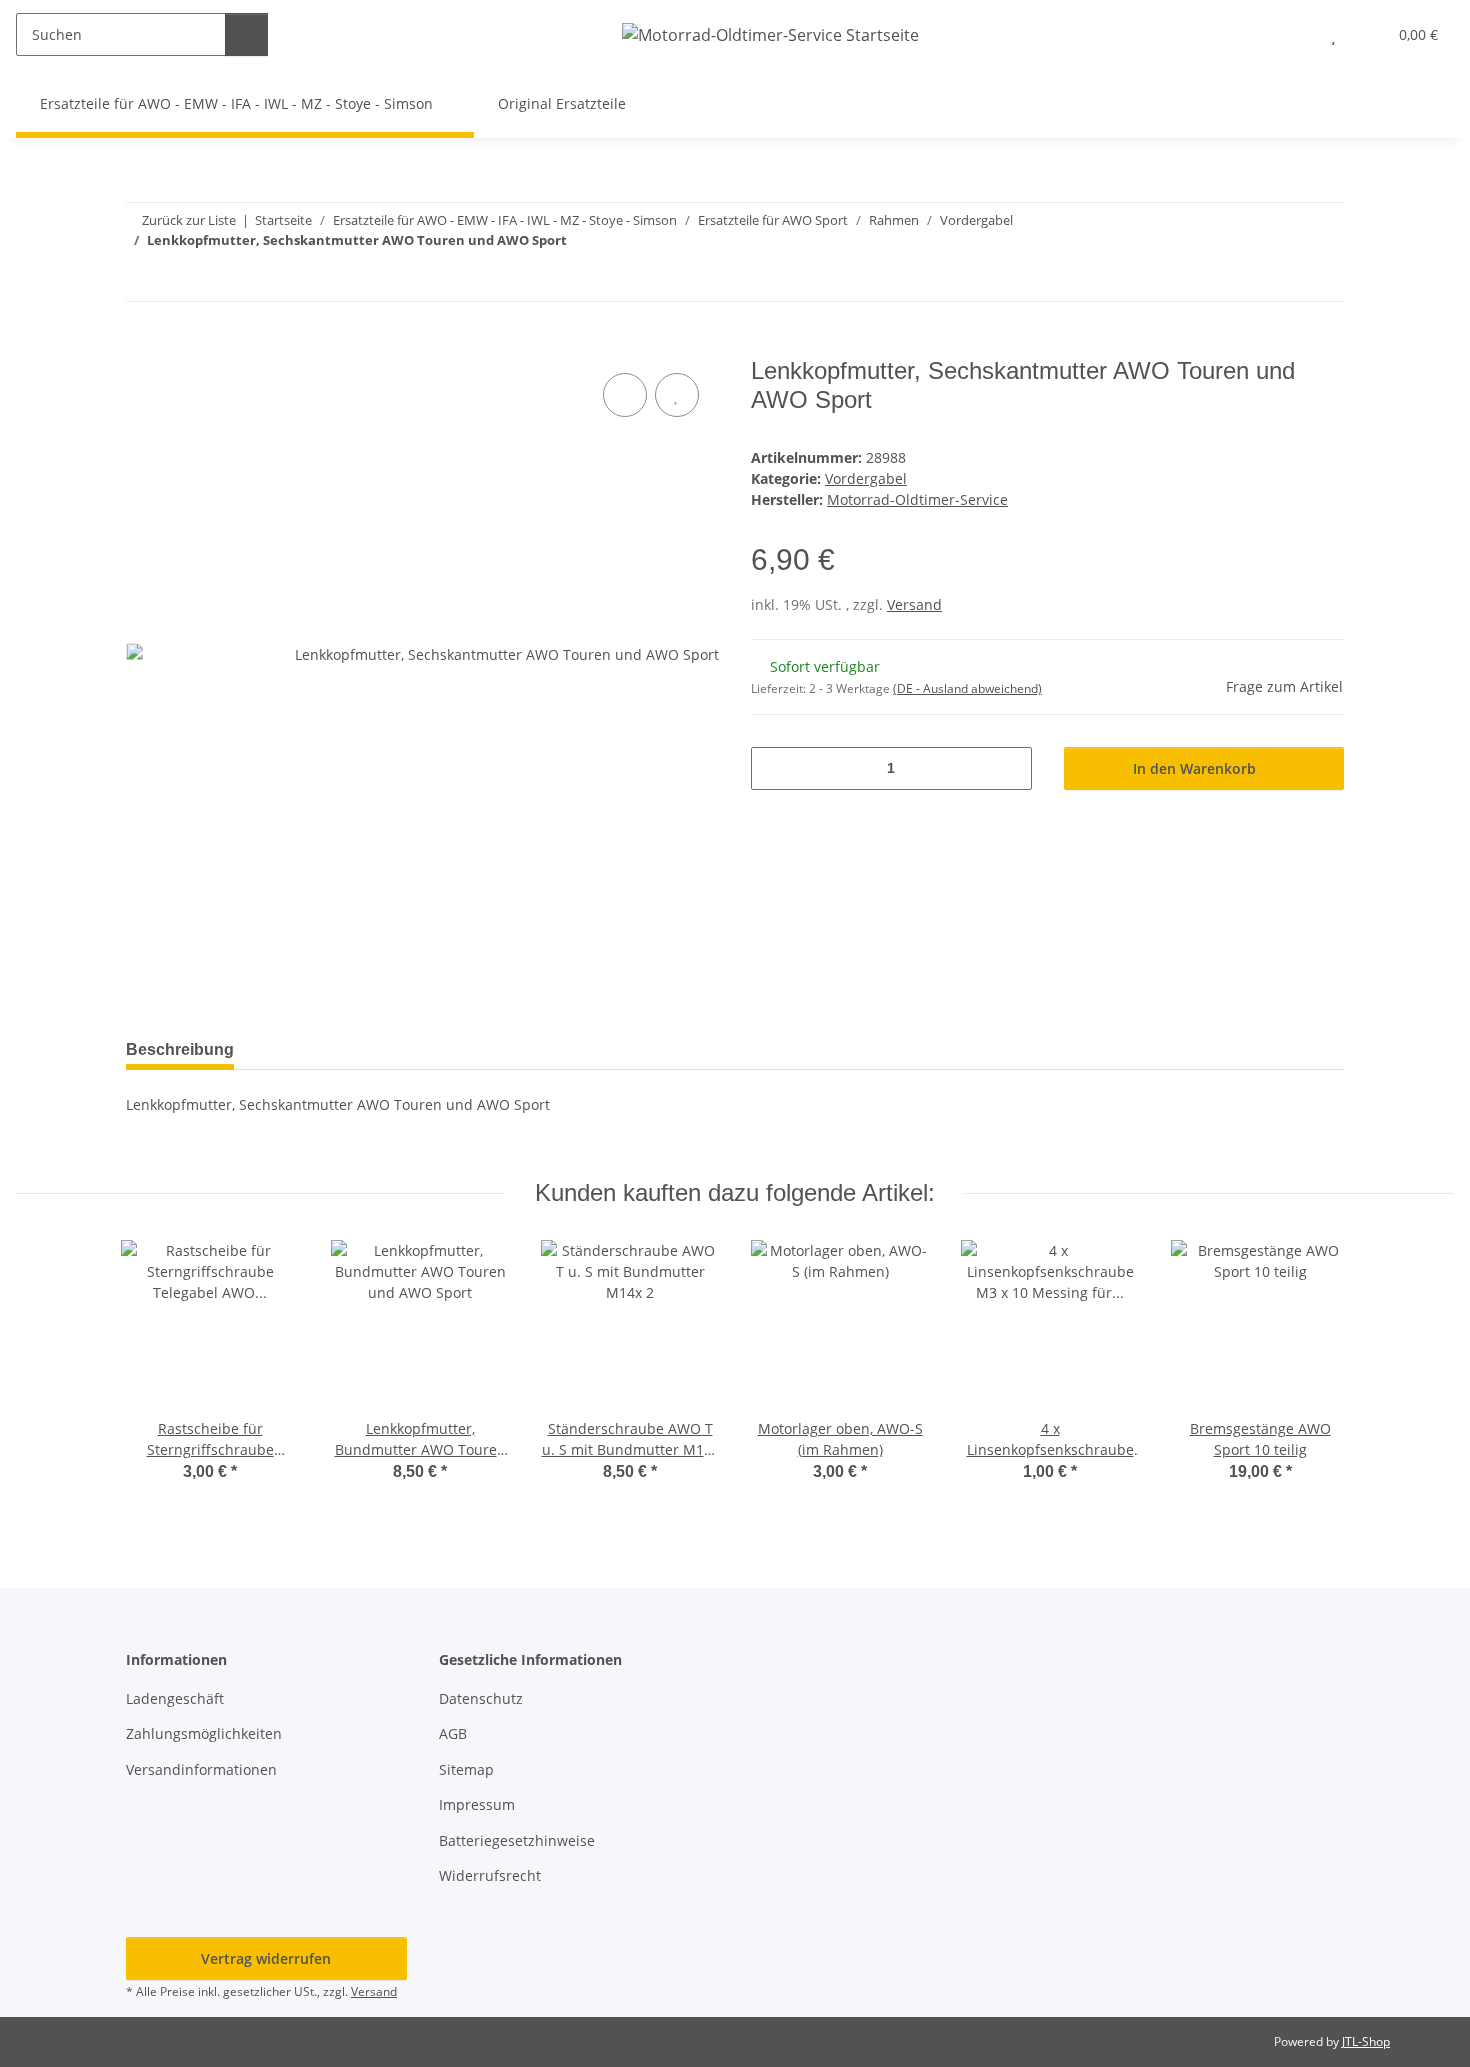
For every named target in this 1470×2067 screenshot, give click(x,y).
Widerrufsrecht (490, 1875)
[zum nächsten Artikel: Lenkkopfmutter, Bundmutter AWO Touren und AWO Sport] (1322, 279)
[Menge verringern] (773, 768)
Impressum (477, 1804)
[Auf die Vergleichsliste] (625, 395)
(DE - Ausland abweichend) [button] (967, 688)
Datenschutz (481, 1698)
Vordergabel (866, 478)
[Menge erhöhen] (1009, 768)
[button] (1293, 34)
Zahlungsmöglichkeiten (204, 1733)
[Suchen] (246, 34)
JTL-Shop (1366, 2041)
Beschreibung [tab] (180, 1049)
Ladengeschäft (175, 1698)
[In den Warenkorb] (142, 346)
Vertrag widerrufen (266, 1958)
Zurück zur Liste (189, 220)
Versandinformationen (201, 1769)
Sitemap (466, 1769)
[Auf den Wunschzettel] (677, 395)
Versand (914, 604)
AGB (453, 1733)
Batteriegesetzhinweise (517, 1840)
